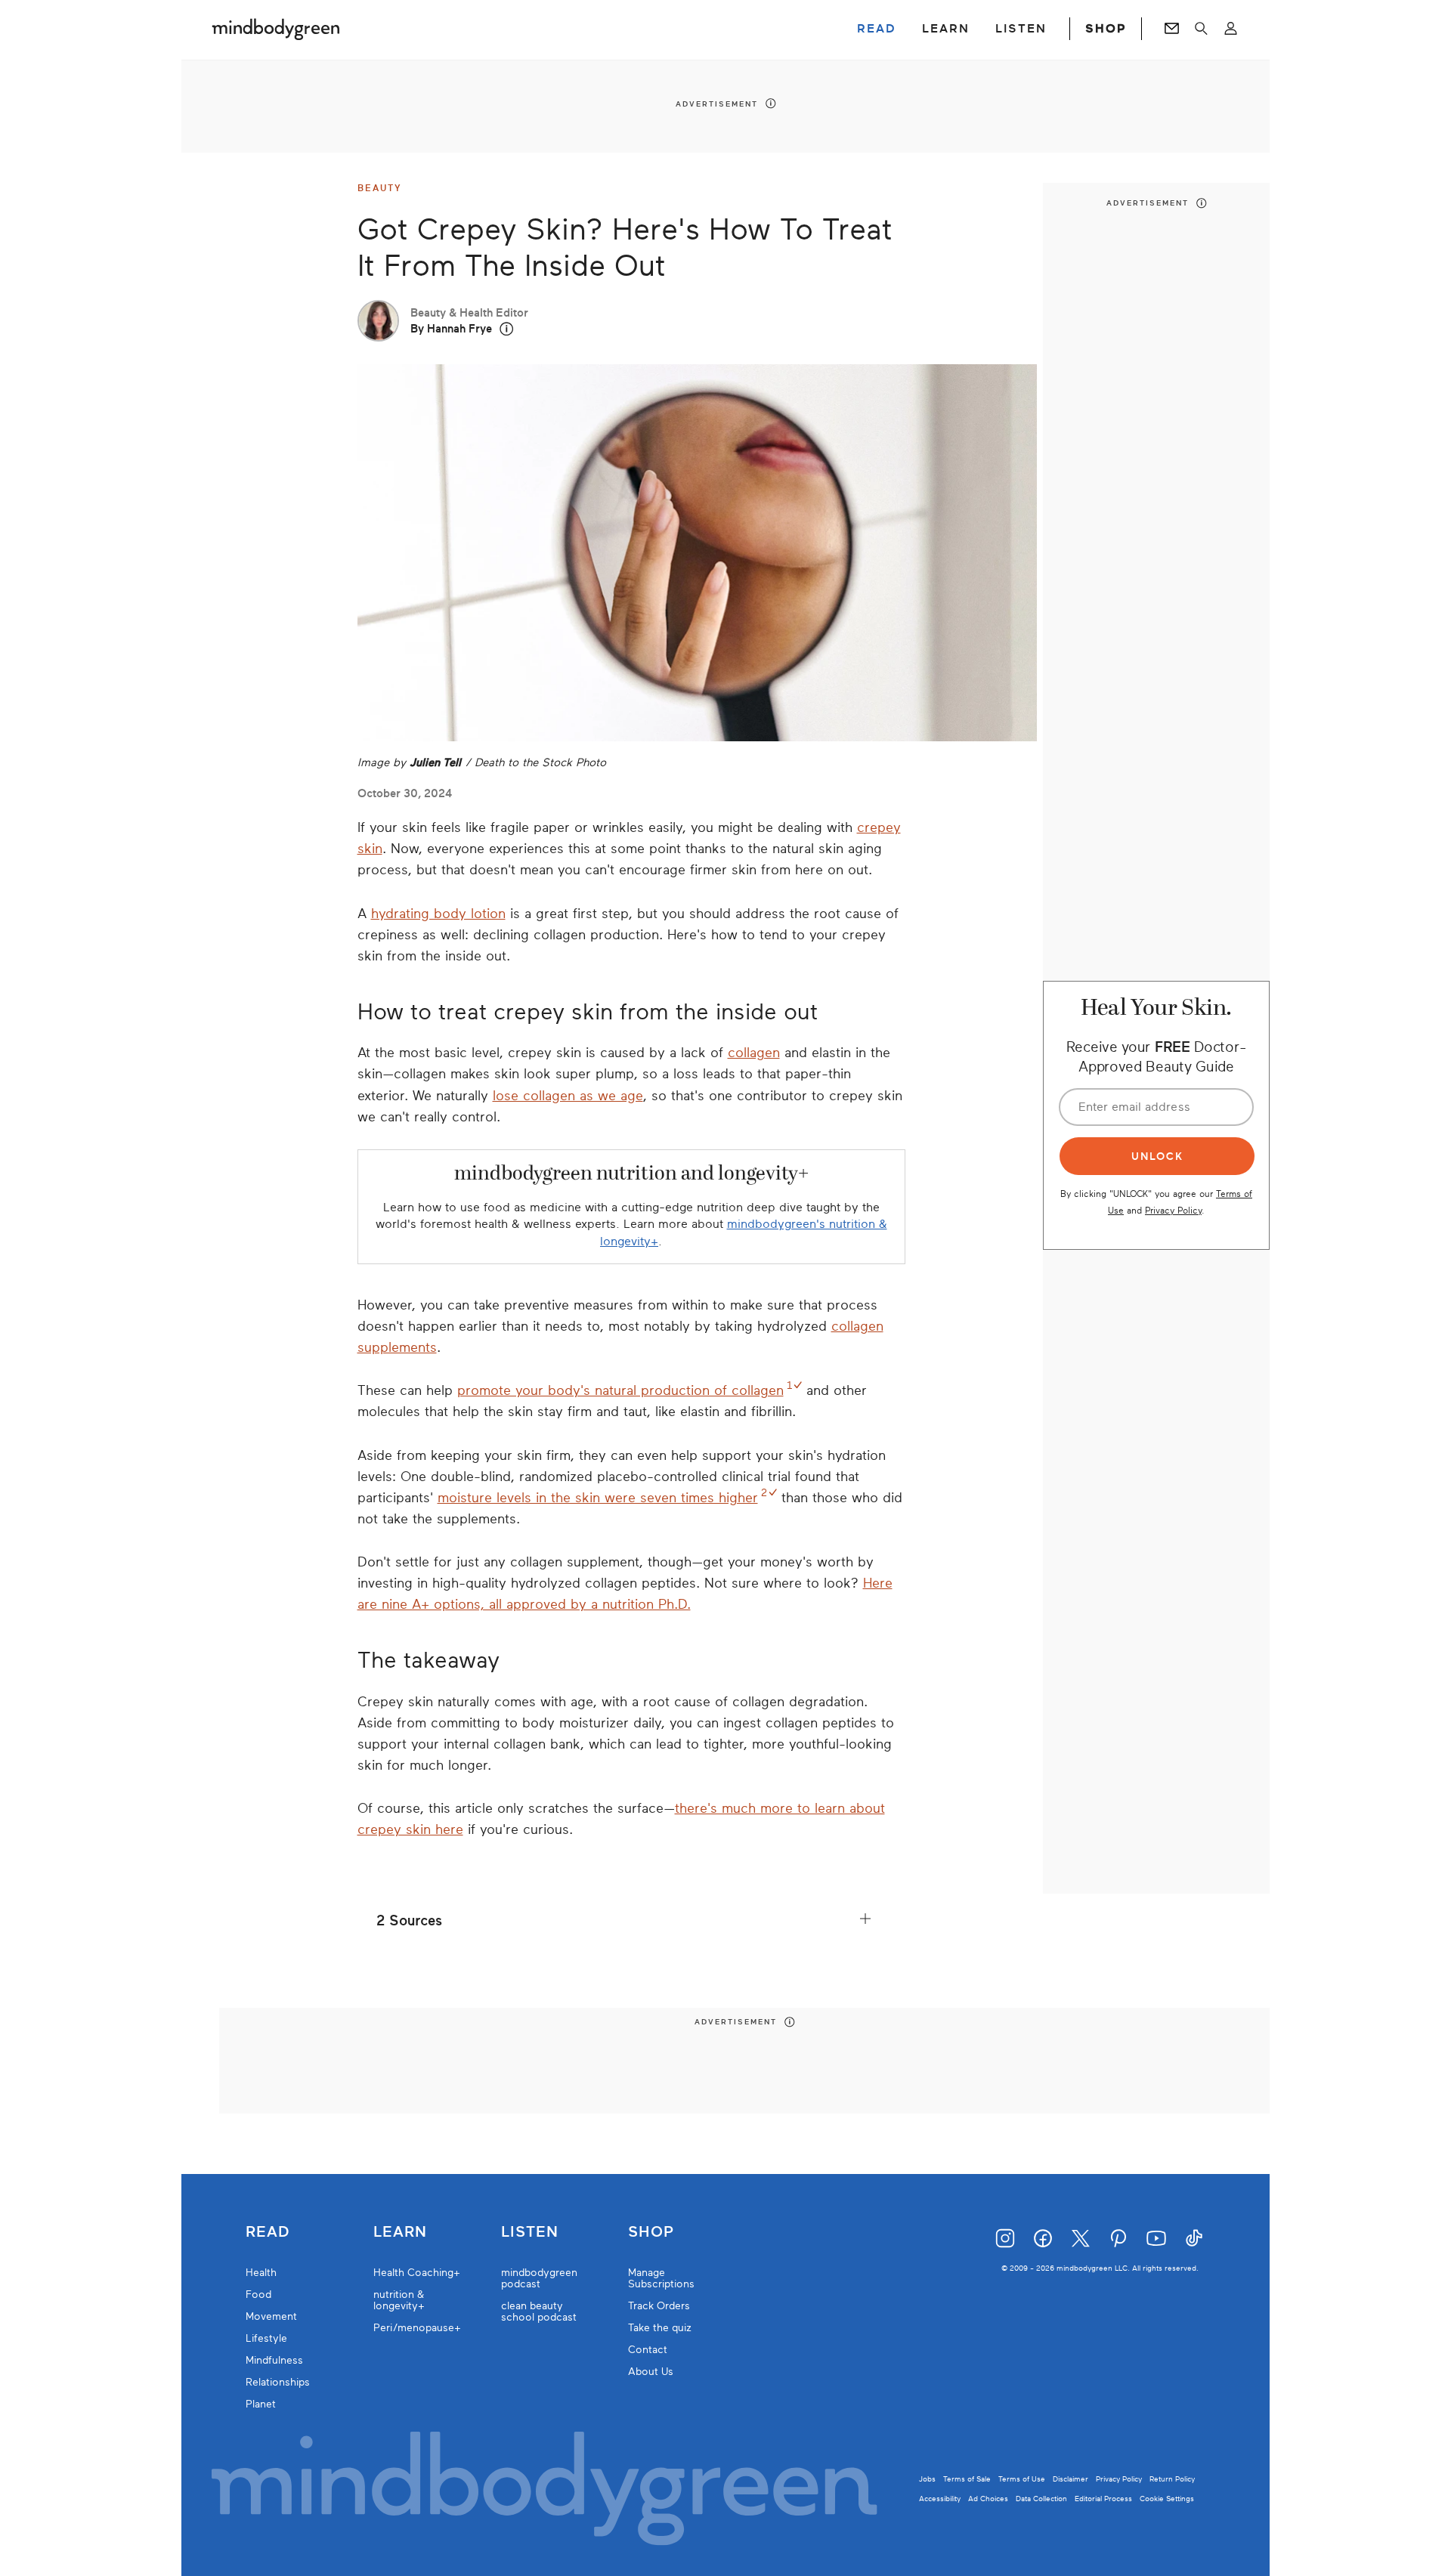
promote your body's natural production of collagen (620, 1390)
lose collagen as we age (568, 1096)
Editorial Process (1103, 2499)
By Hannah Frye (451, 329)
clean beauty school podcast (539, 2312)
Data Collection (1041, 2499)
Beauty (380, 188)
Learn (400, 2232)
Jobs (927, 2479)
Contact (648, 2350)
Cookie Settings (1167, 2499)
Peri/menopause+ (417, 2328)
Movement (271, 2316)
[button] (507, 329)
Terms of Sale (967, 2479)
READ (877, 29)
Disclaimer (1070, 2479)
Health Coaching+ (417, 2273)
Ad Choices (988, 2499)
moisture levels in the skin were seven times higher (598, 1498)
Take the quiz (660, 2328)
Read (268, 2232)
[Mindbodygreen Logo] (276, 29)
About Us (651, 2372)
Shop (651, 2232)
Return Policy (1172, 2479)
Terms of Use (1022, 2479)
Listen (530, 2232)
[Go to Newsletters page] (1172, 29)
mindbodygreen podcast (539, 2278)
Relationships (278, 2382)
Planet (261, 2404)
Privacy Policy (1173, 1210)
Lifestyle (266, 2338)
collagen (754, 1053)
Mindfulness (274, 2360)
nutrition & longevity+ (399, 2300)
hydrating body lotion (438, 914)
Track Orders (659, 2306)
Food (258, 2295)
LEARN (946, 29)
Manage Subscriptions (661, 2278)
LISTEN (1021, 29)
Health (261, 2273)
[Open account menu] (1231, 29)
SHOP (1106, 29)
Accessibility (940, 2499)
